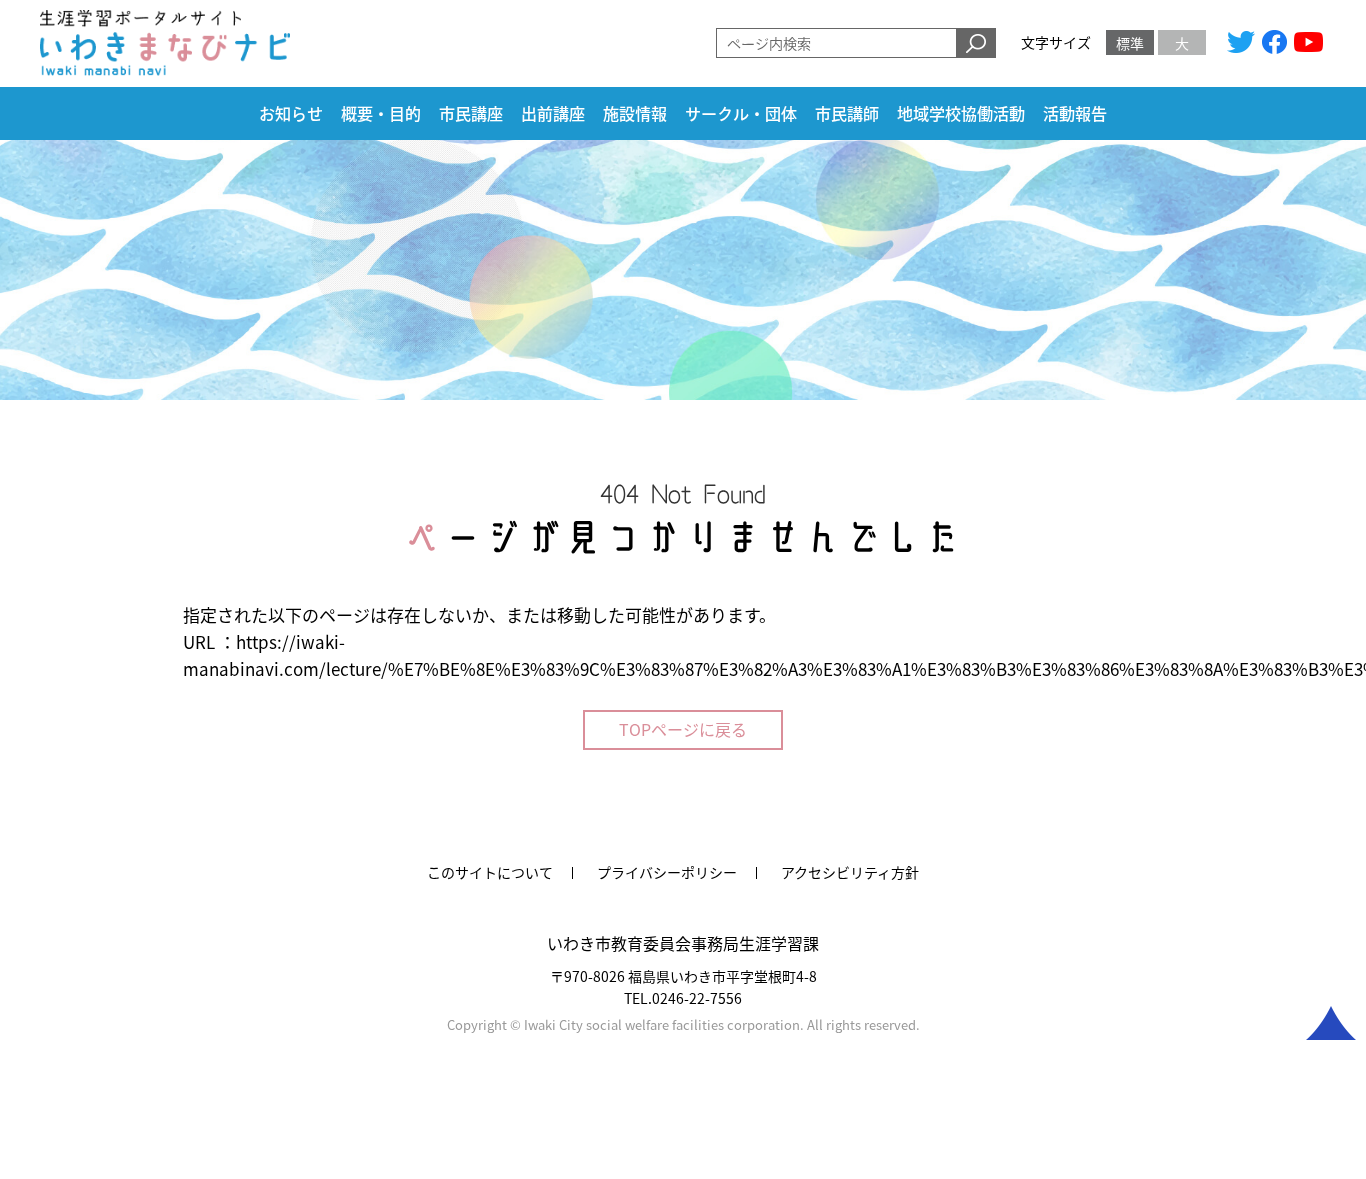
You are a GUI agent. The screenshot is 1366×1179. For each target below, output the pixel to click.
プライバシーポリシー (667, 872)
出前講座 (553, 114)
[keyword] (976, 43)
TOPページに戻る (683, 729)
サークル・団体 (741, 114)
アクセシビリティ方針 (850, 872)
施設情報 (635, 114)
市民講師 (847, 114)
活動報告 (1075, 114)
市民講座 (471, 114)
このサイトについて (490, 872)
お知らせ (291, 114)
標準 (1130, 43)
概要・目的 (381, 114)
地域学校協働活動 (961, 114)
